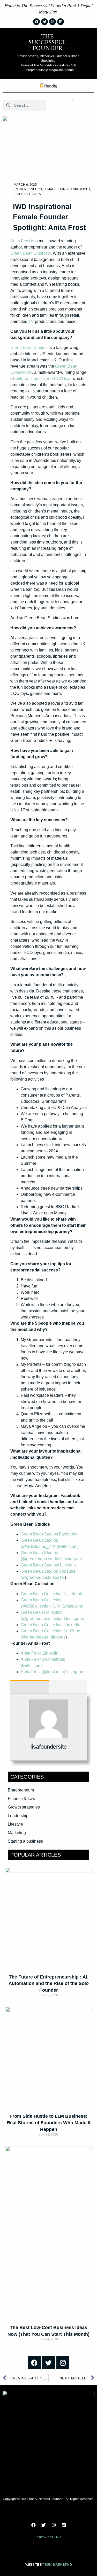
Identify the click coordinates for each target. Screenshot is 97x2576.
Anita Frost (20, 241)
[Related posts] (68, 1687)
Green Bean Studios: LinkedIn (48, 1565)
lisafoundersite (49, 1747)
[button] (73, 100)
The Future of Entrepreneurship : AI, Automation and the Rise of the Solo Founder (49, 1983)
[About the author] (29, 1687)
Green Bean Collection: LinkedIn (51, 1625)
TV (31, 321)
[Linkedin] (64, 2525)
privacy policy (48, 2537)
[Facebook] (34, 2363)
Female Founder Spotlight (67, 189)
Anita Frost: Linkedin (40, 1653)
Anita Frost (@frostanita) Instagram (53, 1672)
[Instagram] (63, 2363)
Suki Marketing (58, 2565)
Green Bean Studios (29, 348)
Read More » (49, 2004)
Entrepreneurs (28, 189)
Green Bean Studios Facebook (49, 1534)
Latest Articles (27, 194)
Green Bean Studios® (31, 253)
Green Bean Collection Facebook (51, 1594)
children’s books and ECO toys (43, 379)
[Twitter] (49, 2363)
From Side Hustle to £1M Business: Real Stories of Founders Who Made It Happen (49, 2123)
